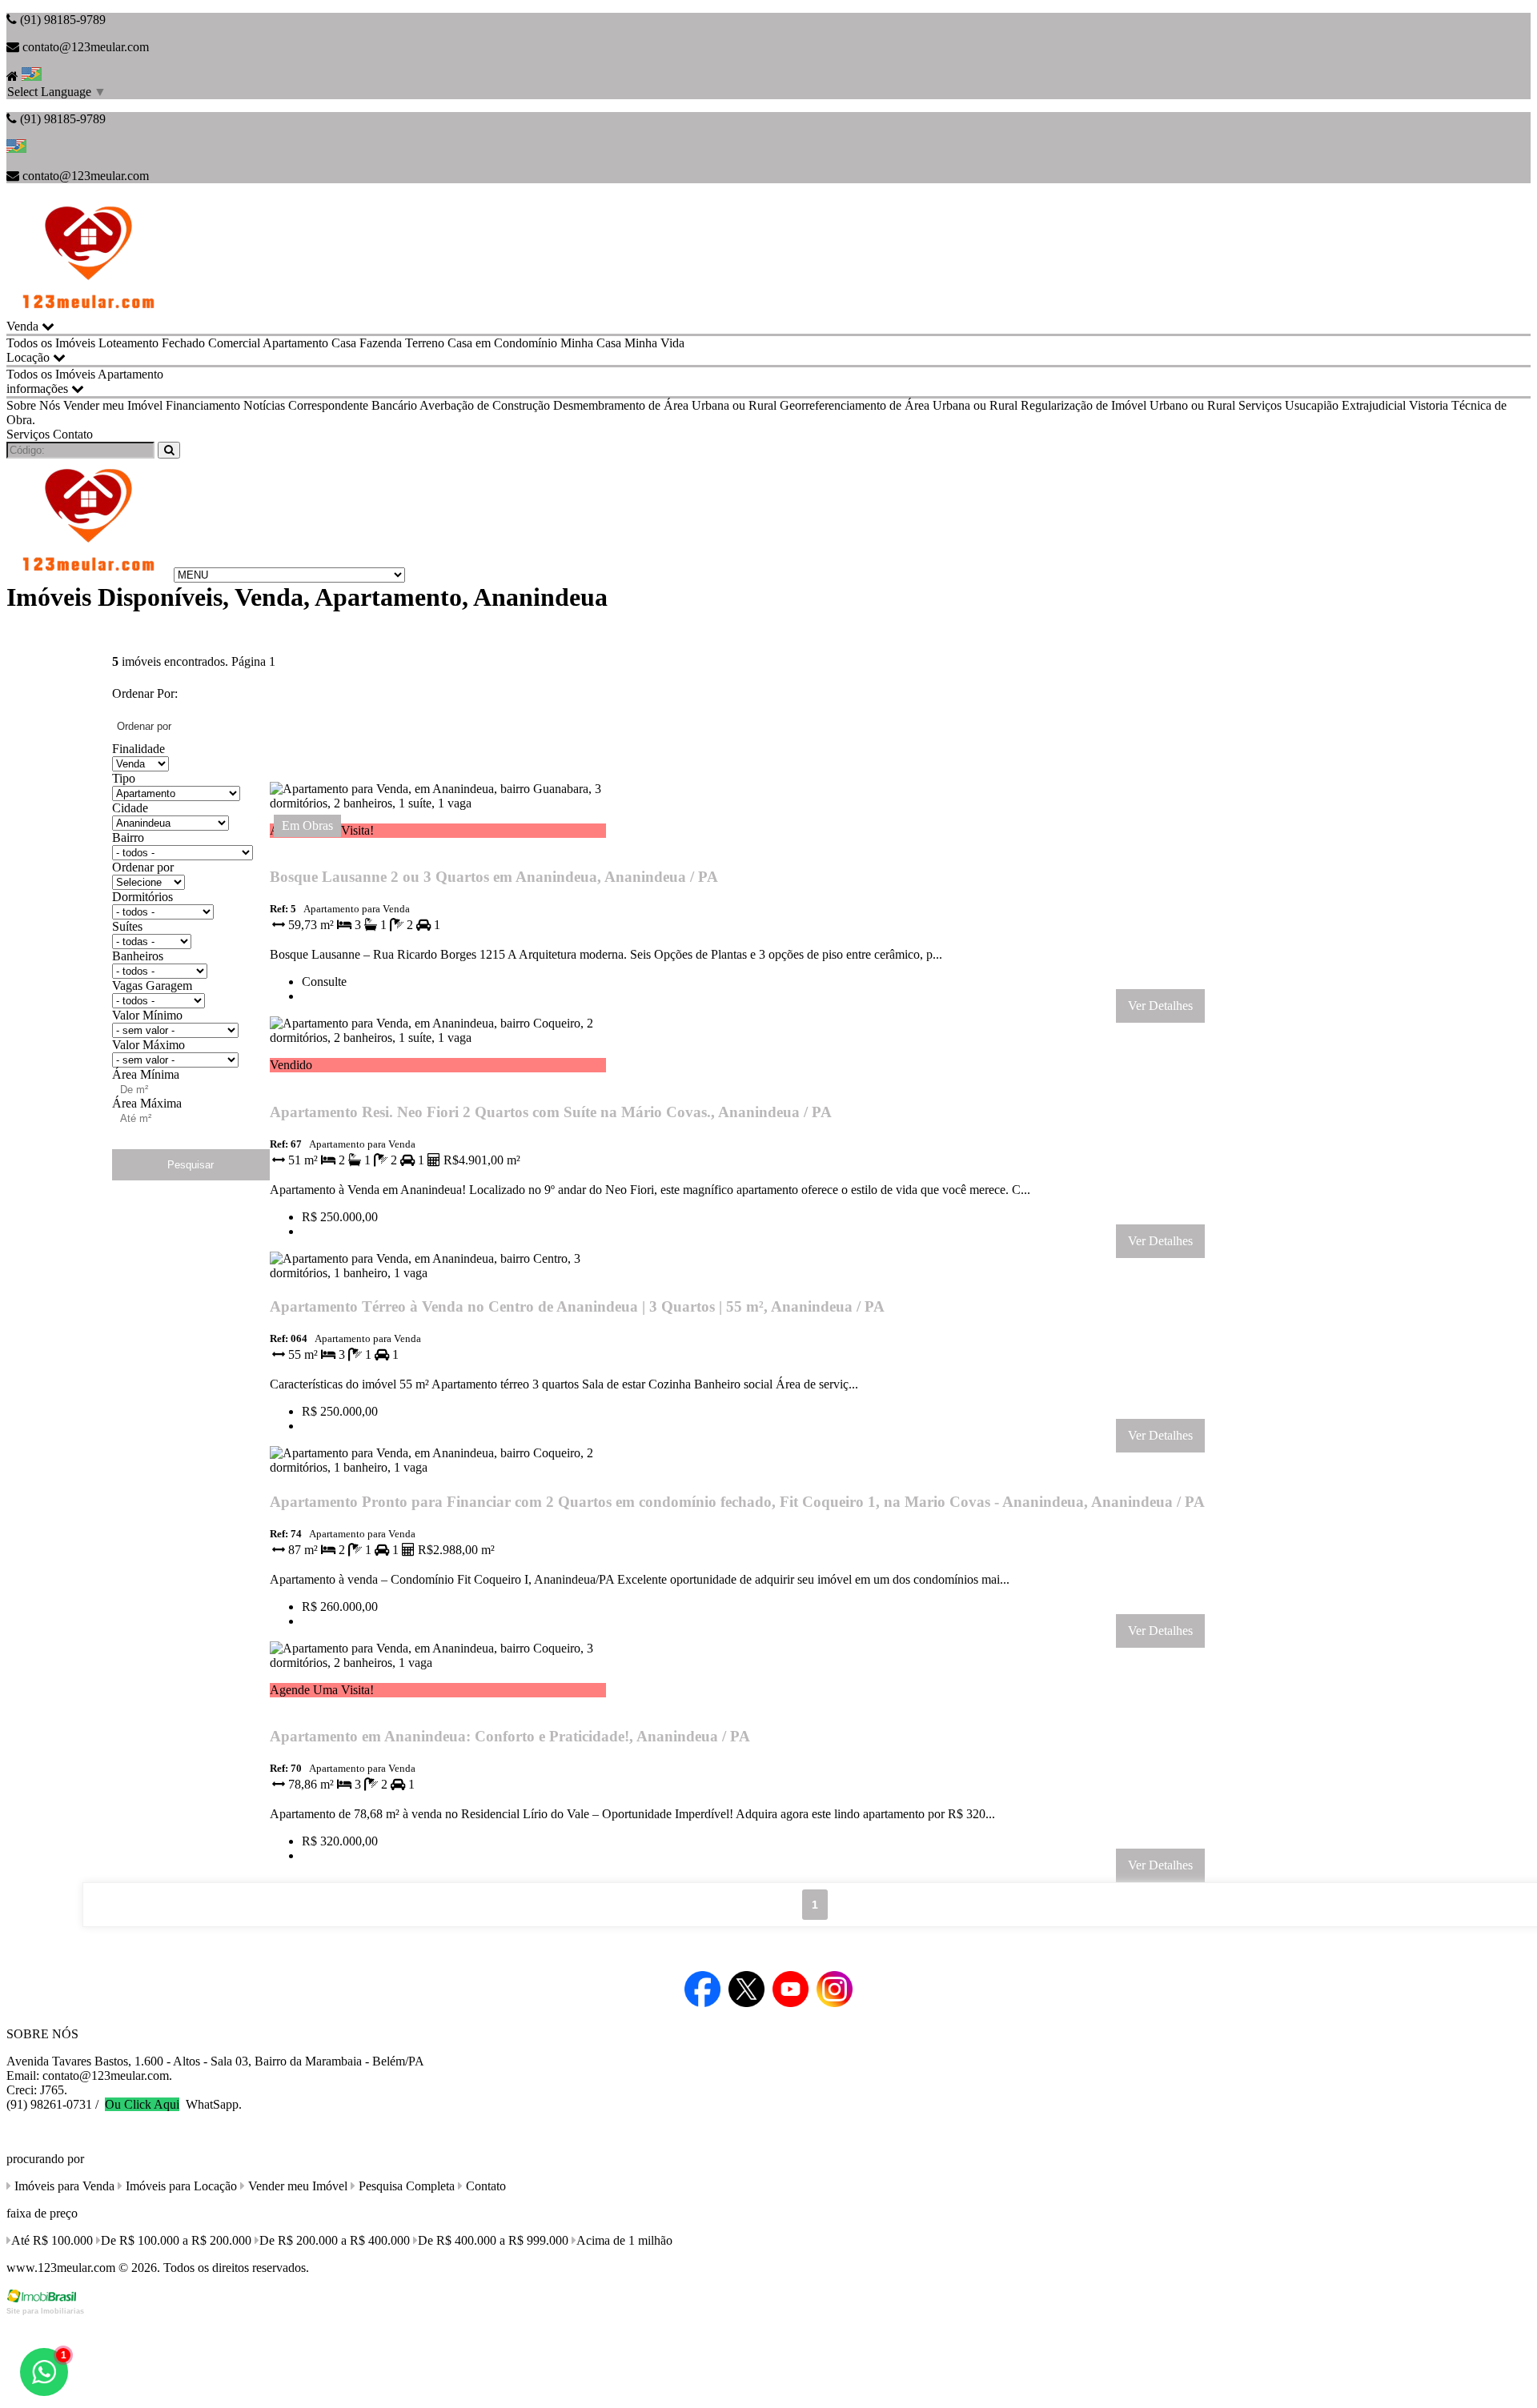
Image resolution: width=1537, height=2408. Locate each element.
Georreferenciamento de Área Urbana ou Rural (899, 405)
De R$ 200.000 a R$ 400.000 (335, 2240)
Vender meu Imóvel (113, 405)
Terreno (425, 343)
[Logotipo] (88, 574)
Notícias (264, 405)
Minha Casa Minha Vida (622, 343)
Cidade (130, 808)
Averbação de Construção (485, 405)
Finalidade (138, 749)
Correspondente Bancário (353, 405)
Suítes (127, 926)
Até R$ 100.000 (52, 2240)
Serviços (1260, 405)
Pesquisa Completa (405, 2186)
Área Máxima (147, 1103)
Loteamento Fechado (152, 343)
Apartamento (295, 343)
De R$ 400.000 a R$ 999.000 (493, 2240)
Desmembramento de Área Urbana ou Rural (665, 405)
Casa (344, 343)
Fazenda (381, 343)
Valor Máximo (148, 1045)
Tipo (124, 778)
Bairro (128, 837)
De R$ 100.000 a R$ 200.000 (176, 2240)
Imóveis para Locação (180, 2186)
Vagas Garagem (152, 986)
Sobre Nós (33, 405)
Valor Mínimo (147, 1015)
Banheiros (138, 956)
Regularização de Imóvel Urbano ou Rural (1128, 405)
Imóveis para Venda (63, 2186)
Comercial (234, 343)
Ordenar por (143, 867)
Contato (73, 434)
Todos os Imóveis (51, 343)
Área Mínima (146, 1074)
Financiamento (203, 405)
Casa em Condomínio (502, 343)
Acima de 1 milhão (624, 2240)
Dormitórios (142, 897)
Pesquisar (191, 1165)
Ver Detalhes (1160, 1006)
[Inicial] (88, 312)
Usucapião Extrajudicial (1345, 405)
